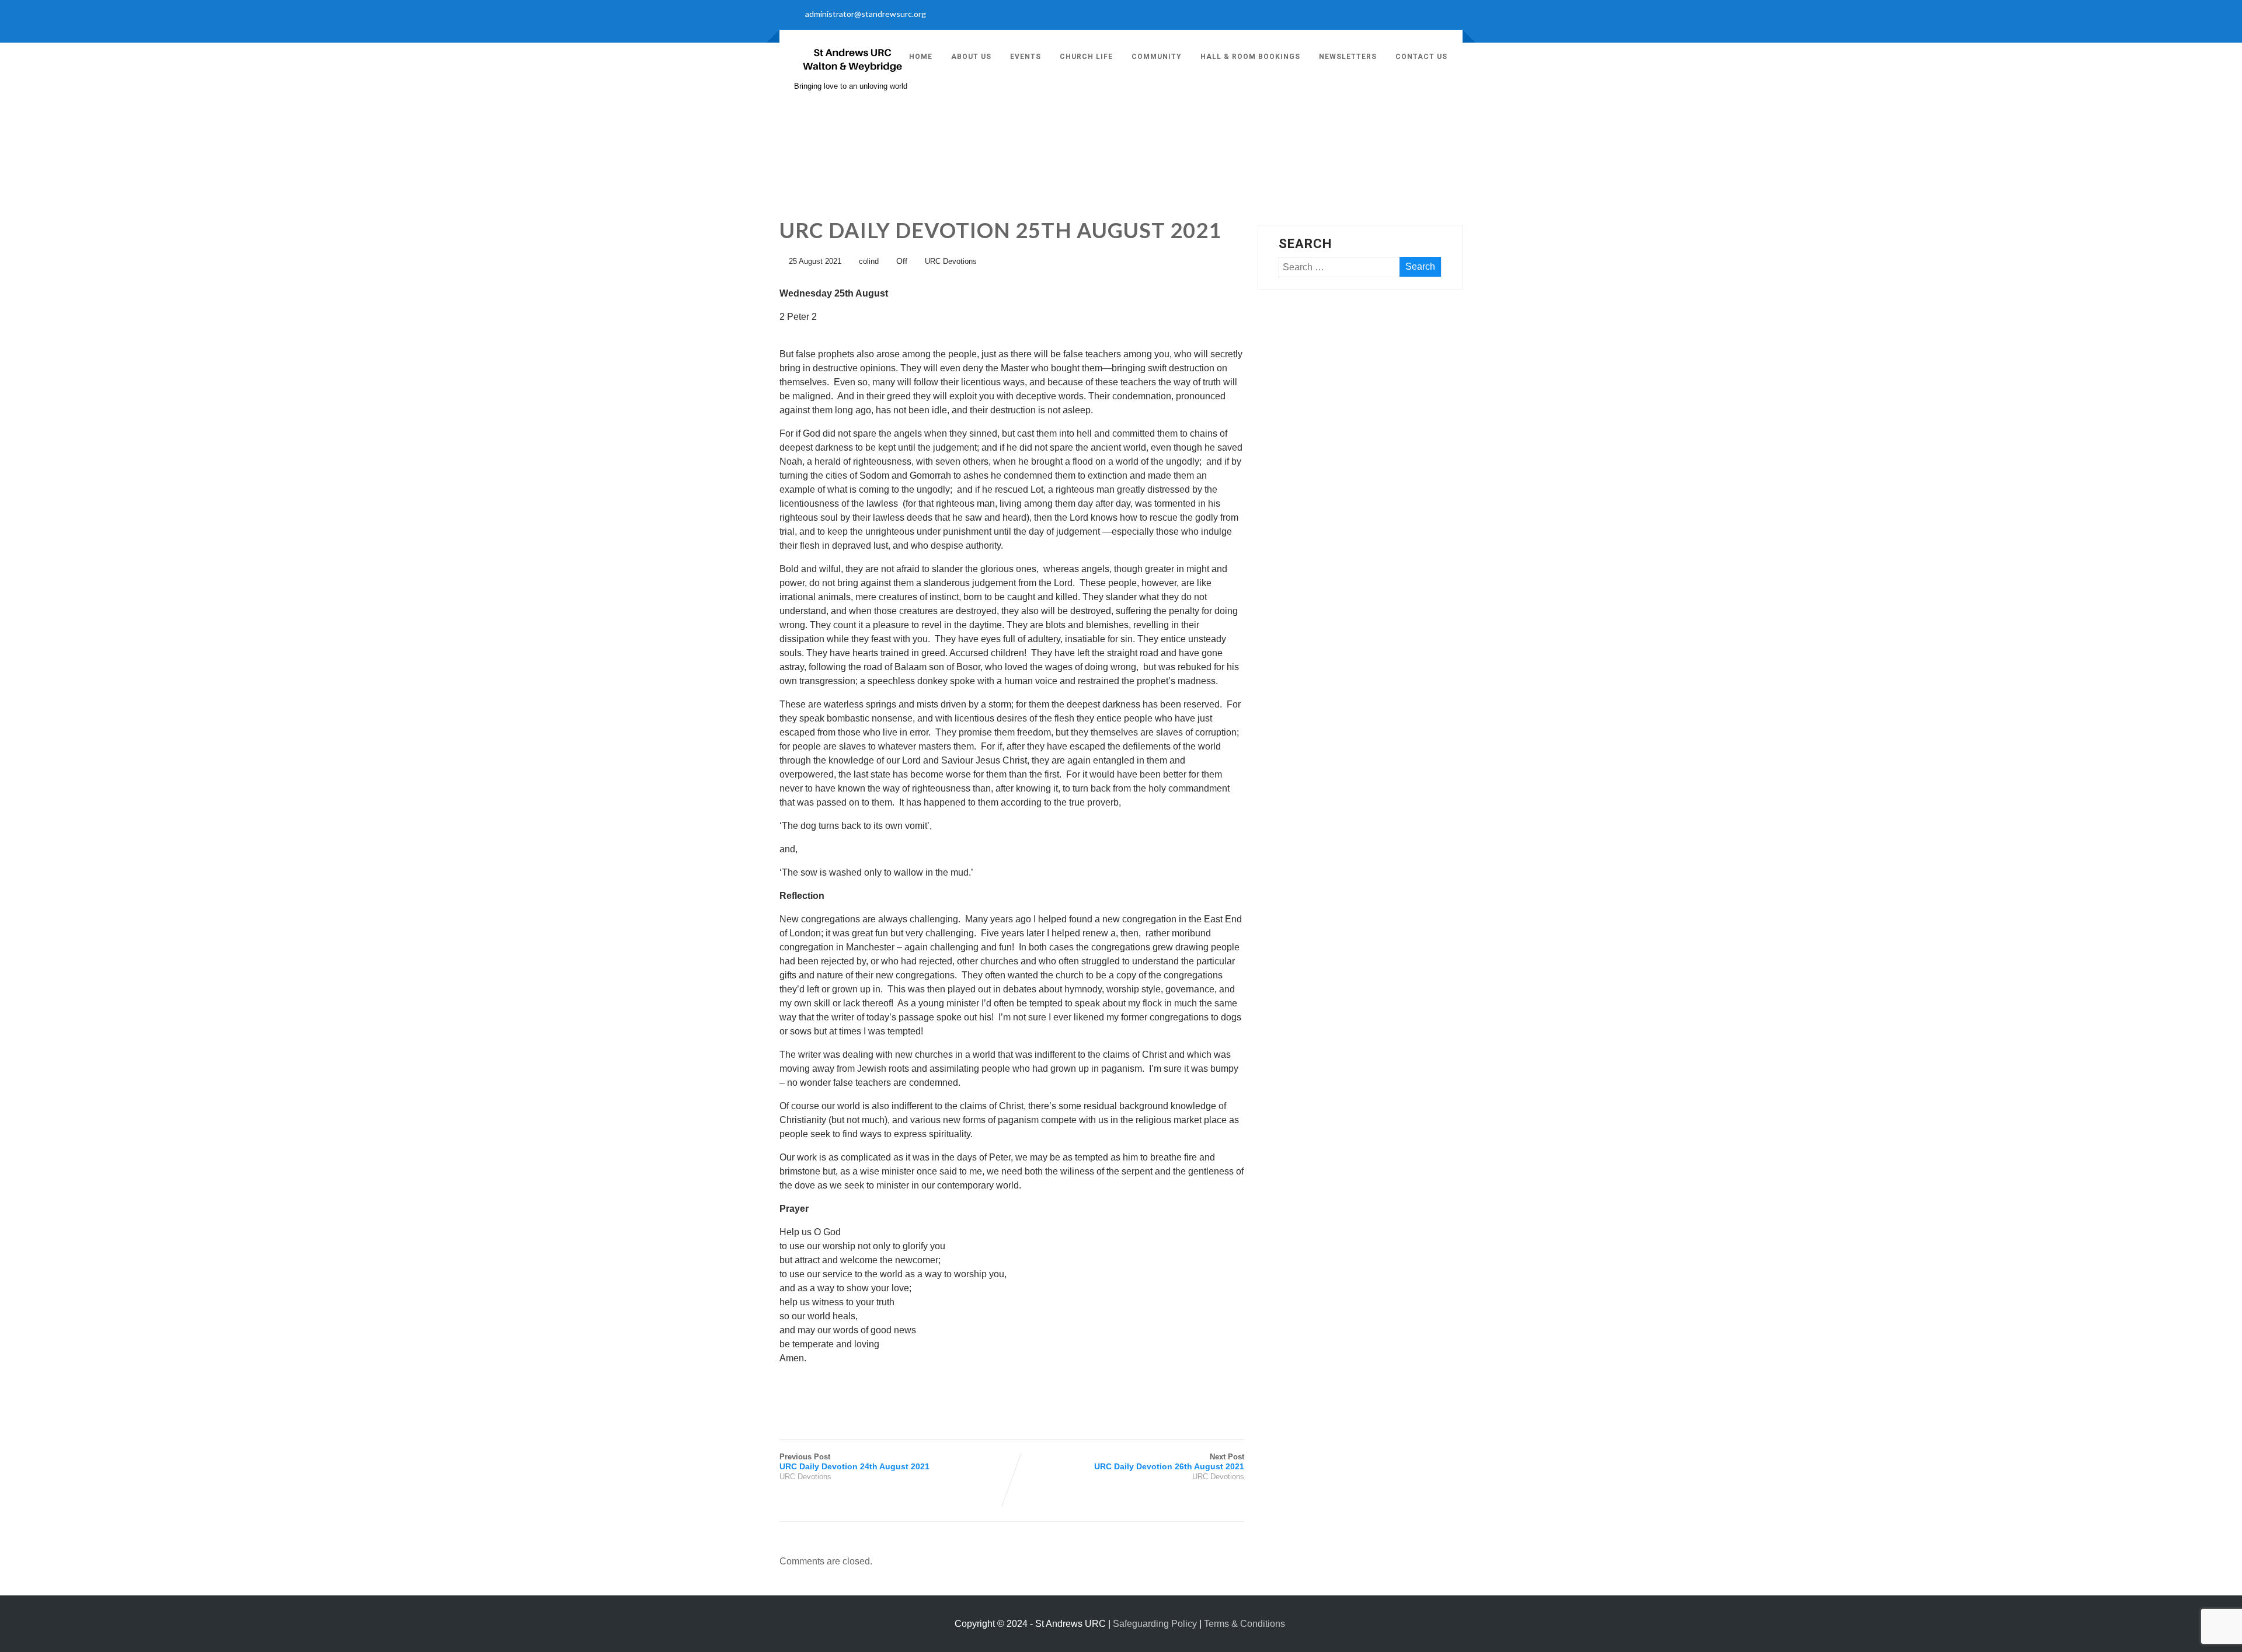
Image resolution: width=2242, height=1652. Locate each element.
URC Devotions (951, 261)
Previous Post (854, 1462)
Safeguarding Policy (1155, 1624)
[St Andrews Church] (852, 76)
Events (1026, 57)
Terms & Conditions (1244, 1624)
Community (1157, 57)
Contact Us (1421, 57)
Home (921, 57)
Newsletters (1348, 57)
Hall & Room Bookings (1250, 57)
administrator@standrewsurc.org (866, 14)
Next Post (1169, 1462)
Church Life (1086, 57)
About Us (971, 57)
